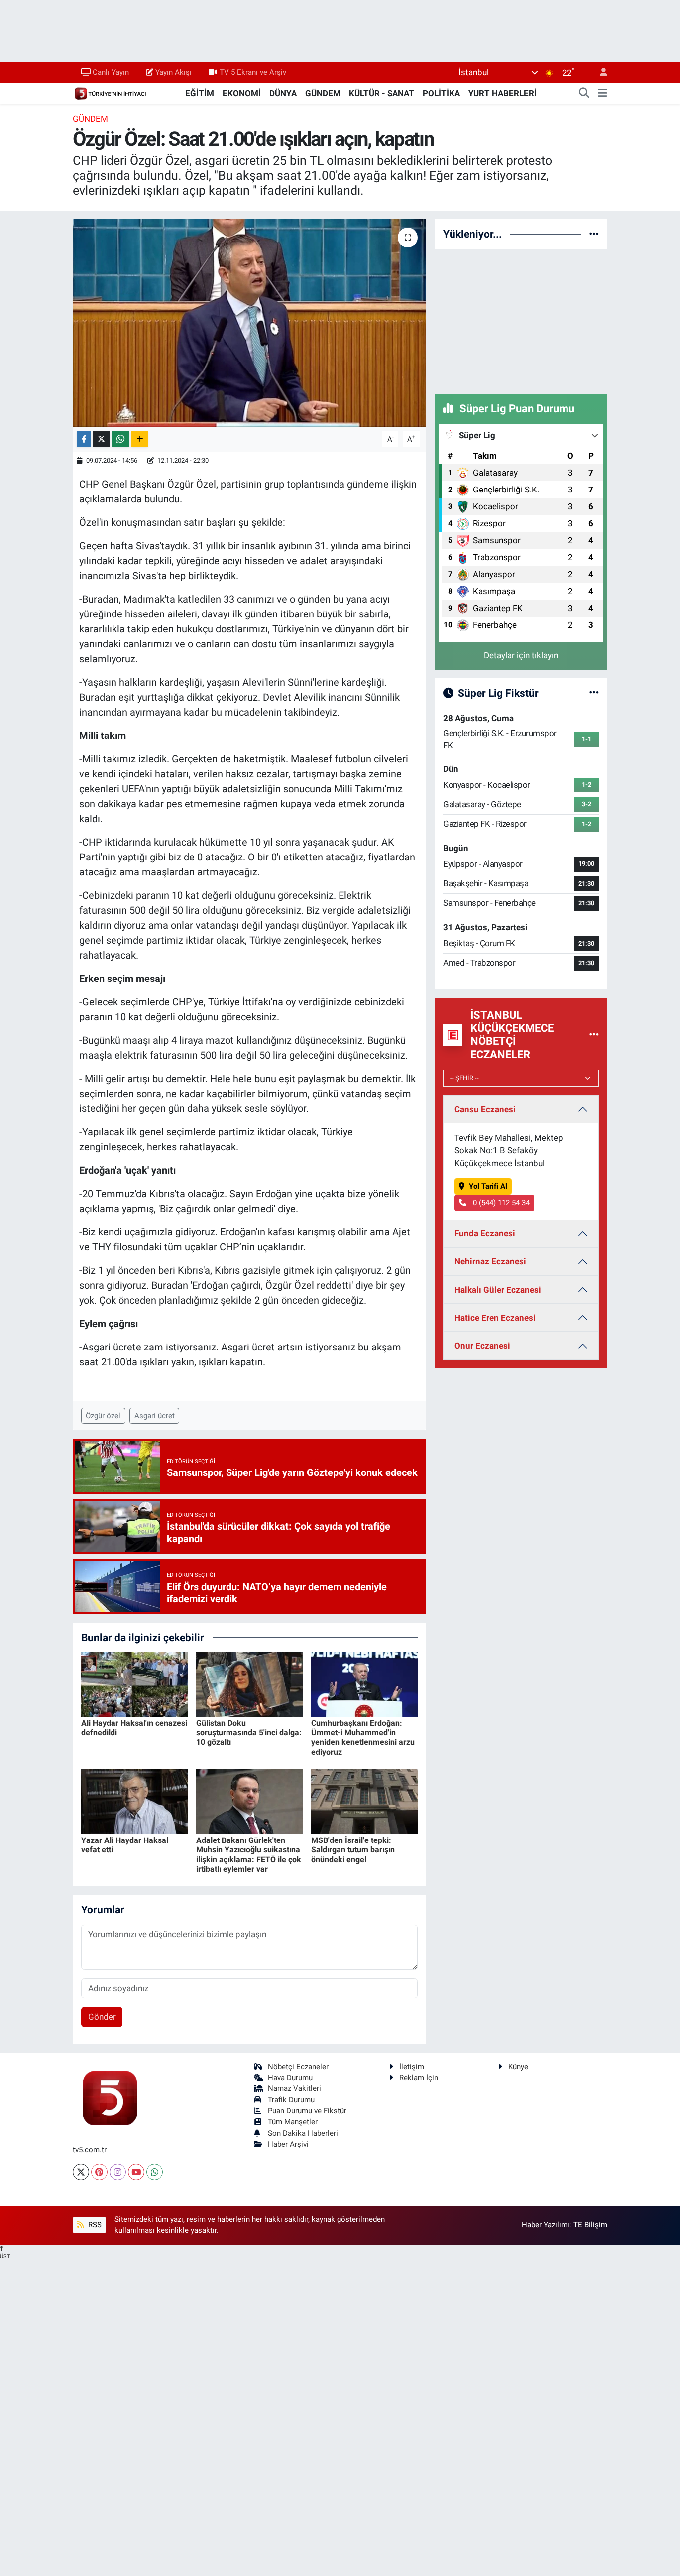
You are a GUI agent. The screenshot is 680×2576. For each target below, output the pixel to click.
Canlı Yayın (111, 72)
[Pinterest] (99, 2172)
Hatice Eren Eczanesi (495, 1318)
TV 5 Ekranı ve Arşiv (253, 72)
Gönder (102, 2017)
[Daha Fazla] (140, 439)
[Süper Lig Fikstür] (594, 693)
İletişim (412, 2067)
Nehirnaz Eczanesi (490, 1261)
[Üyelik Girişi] (599, 72)
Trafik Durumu (291, 2100)
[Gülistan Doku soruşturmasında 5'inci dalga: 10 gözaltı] (249, 1684)
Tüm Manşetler (293, 2122)
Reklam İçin (419, 2078)
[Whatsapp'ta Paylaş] (121, 439)
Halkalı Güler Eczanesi (498, 1290)
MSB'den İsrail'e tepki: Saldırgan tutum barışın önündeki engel (353, 1850)
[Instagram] (118, 2172)
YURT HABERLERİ (503, 93)
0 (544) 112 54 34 (500, 1203)
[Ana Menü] (603, 94)
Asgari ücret (155, 1416)
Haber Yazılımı (546, 2225)
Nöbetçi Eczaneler (298, 2067)
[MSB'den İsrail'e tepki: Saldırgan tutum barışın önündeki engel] (364, 1801)
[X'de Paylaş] (102, 439)
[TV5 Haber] (110, 93)
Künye (518, 2067)
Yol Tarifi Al (488, 1186)
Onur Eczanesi (482, 1346)
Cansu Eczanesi (485, 1109)
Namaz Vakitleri (294, 2088)
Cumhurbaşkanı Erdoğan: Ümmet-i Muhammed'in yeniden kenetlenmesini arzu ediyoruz (363, 1738)
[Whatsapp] (155, 2172)
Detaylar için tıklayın (521, 655)
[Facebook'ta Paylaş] (84, 439)
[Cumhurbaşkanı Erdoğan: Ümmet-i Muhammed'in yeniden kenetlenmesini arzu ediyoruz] (364, 1684)
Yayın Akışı (173, 72)
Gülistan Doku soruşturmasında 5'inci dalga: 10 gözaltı (249, 1733)
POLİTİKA (441, 93)
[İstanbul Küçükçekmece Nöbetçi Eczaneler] (594, 1035)
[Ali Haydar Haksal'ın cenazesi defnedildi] (134, 1684)
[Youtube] (136, 2172)
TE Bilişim (590, 2225)
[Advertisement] (521, 320)
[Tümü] (594, 234)
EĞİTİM (200, 93)
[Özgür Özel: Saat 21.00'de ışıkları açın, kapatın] (250, 323)
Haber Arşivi (288, 2144)
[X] (81, 2172)
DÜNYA (283, 93)
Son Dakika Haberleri (303, 2133)
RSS (94, 2225)
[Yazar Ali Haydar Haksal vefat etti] (134, 1801)
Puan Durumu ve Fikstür (307, 2111)
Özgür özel (103, 1416)
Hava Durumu (290, 2078)
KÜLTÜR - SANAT (382, 93)
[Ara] (584, 94)
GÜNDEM (323, 93)
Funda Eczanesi (485, 1233)
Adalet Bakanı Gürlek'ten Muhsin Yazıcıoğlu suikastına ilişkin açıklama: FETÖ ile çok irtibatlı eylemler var (249, 1855)
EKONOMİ (242, 93)
